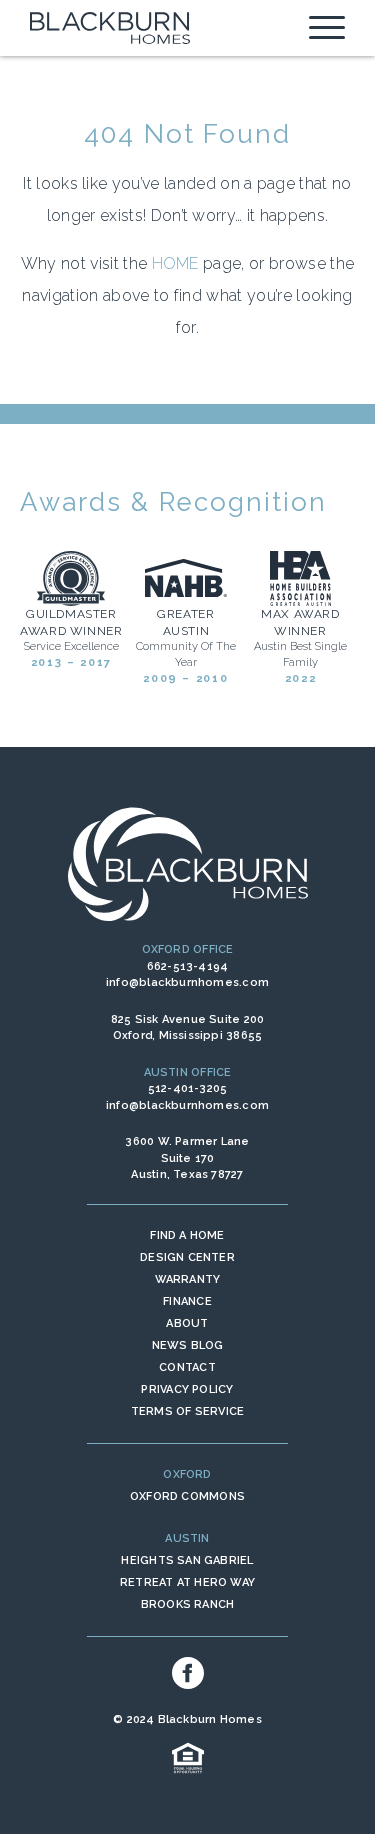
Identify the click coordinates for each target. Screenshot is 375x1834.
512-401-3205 (188, 1088)
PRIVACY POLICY (187, 1389)
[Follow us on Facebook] (188, 1673)
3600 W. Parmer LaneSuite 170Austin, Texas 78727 (187, 1158)
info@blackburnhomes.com (187, 982)
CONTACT (187, 1367)
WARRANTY (188, 1279)
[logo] (110, 28)
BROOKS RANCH (188, 1604)
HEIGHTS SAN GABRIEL (187, 1560)
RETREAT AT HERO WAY (187, 1582)
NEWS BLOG (188, 1345)
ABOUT (187, 1323)
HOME (175, 263)
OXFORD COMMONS (187, 1496)
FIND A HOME (187, 1235)
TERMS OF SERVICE (188, 1411)
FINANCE (187, 1301)
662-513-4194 (188, 966)
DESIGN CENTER (187, 1257)
